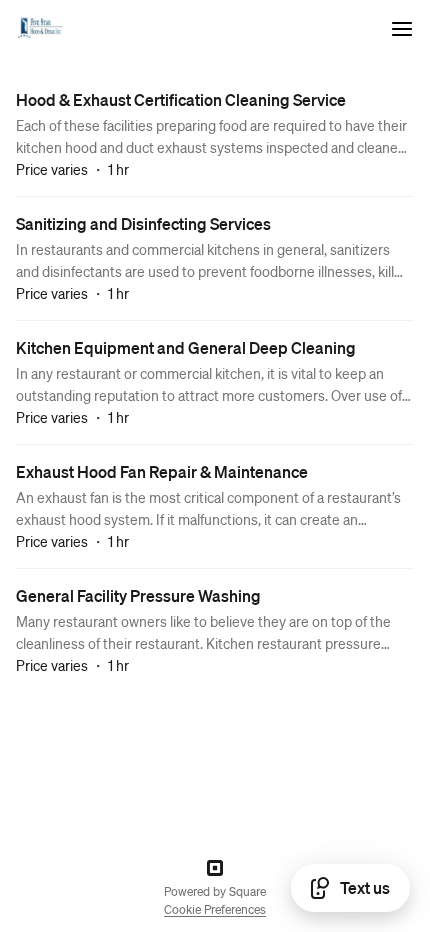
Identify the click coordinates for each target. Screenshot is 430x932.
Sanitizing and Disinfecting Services (143, 223)
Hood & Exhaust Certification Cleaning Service (181, 99)
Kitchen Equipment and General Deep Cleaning (186, 347)
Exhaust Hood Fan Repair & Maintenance (162, 471)
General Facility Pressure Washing (138, 595)
